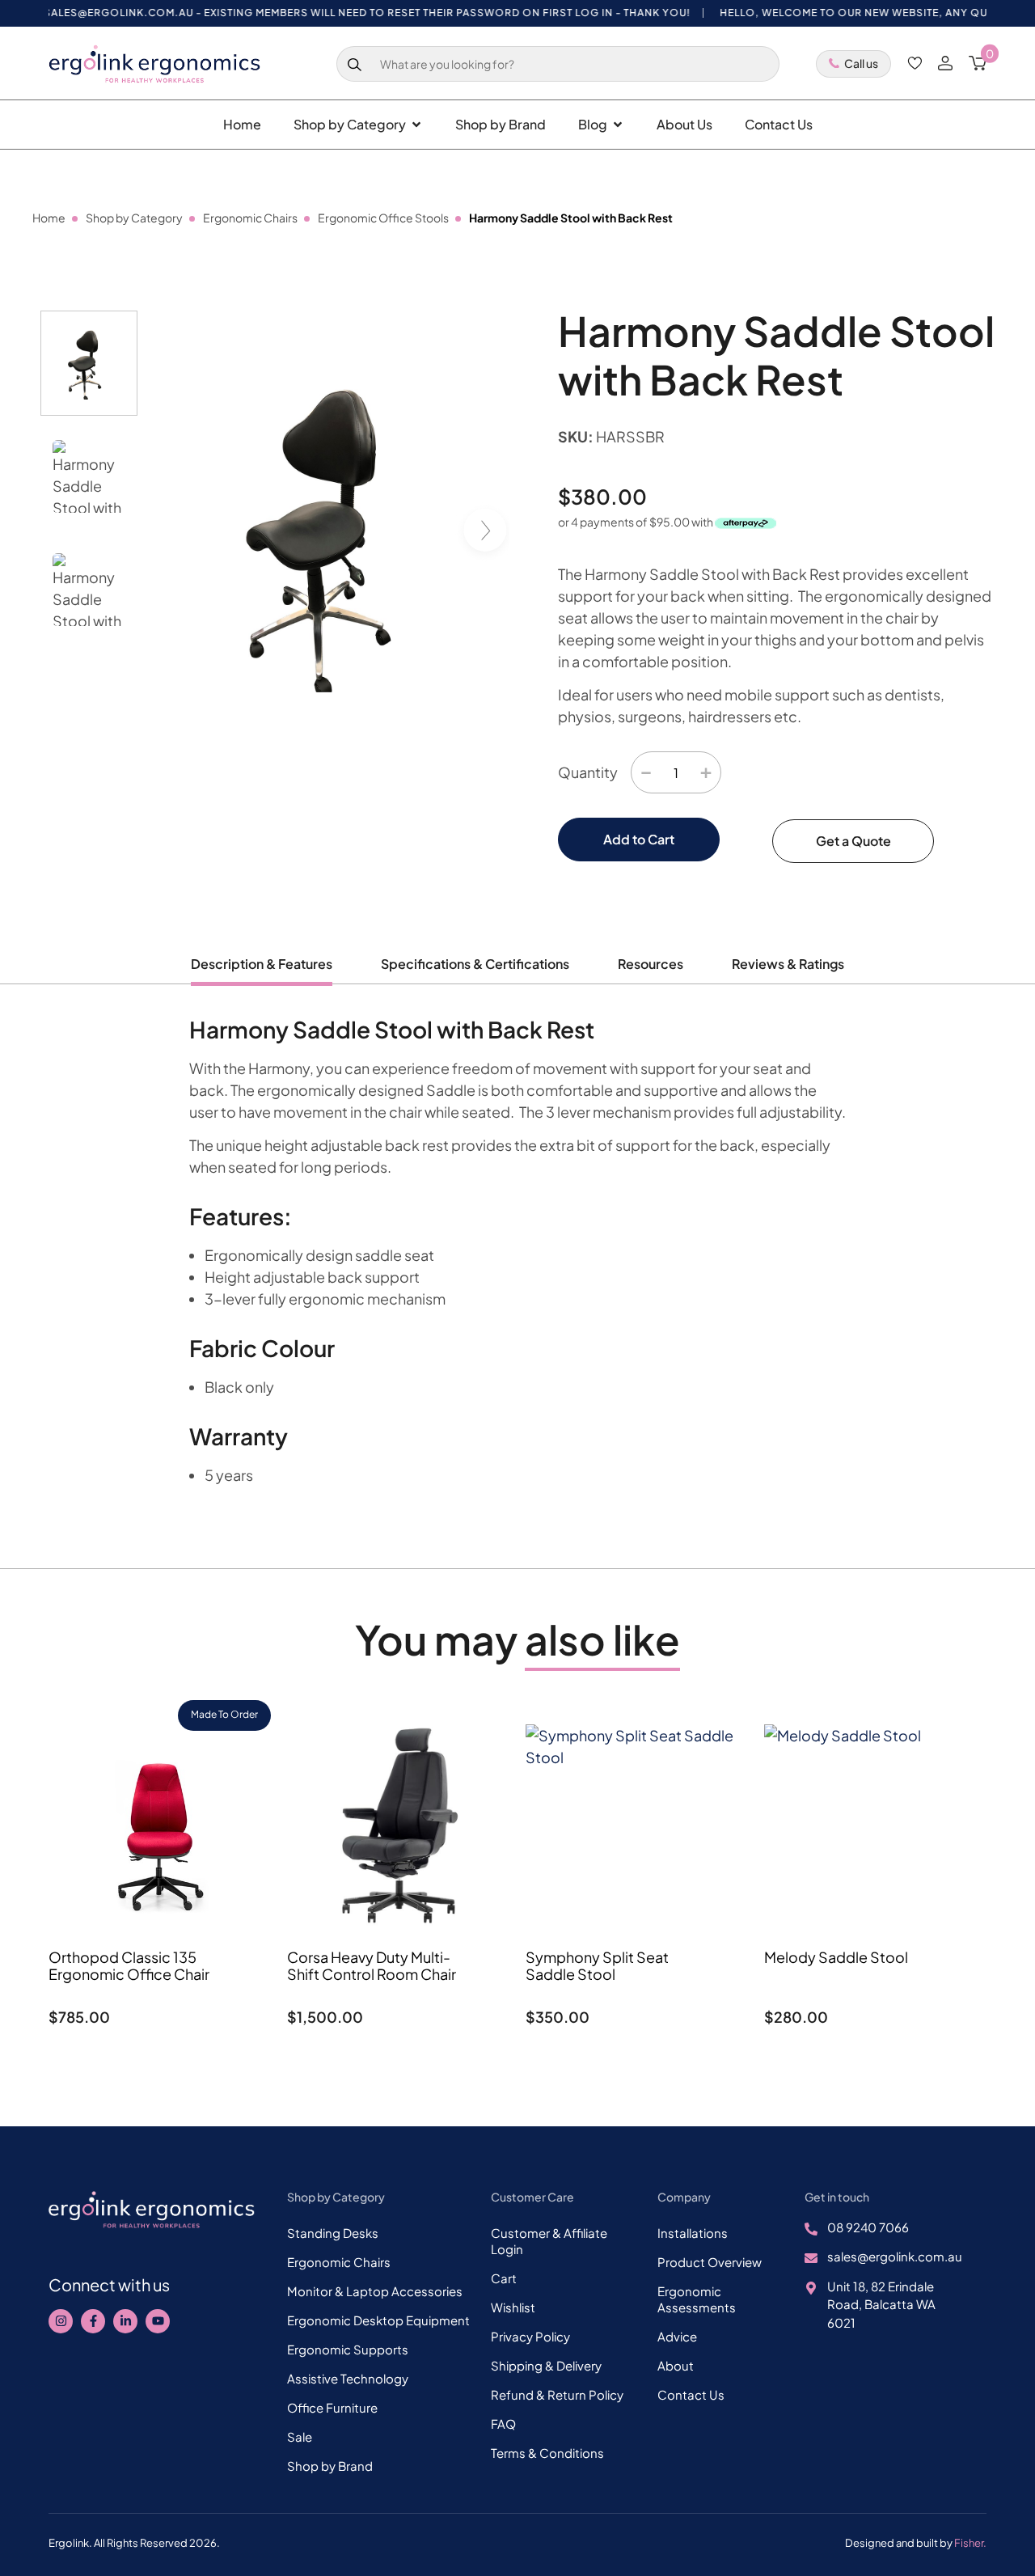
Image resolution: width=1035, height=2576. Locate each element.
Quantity (588, 772)
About (676, 2365)
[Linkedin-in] (125, 2321)
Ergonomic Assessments (697, 2299)
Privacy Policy (530, 2336)
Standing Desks (333, 2233)
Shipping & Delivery (546, 2365)
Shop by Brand (330, 2466)
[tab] (262, 970)
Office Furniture (332, 2407)
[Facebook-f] (93, 2321)
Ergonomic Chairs (250, 218)
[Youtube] (158, 2321)
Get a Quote (853, 841)
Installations (693, 2233)
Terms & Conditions (547, 2453)
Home (49, 218)
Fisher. (970, 2543)
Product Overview (710, 2262)
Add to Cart (639, 839)
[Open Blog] (618, 125)
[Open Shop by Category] (416, 125)
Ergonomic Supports (348, 2349)
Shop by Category (134, 218)
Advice (677, 2336)
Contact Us (691, 2394)
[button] (490, 533)
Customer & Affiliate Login (549, 2241)
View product (160, 2059)
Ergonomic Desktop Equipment (378, 2320)
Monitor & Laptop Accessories (375, 2291)
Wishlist (513, 2307)
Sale (300, 2436)
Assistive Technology (348, 2378)
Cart (504, 2278)
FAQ (503, 2424)
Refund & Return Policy (557, 2394)
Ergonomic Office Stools (383, 218)
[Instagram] (61, 2321)
